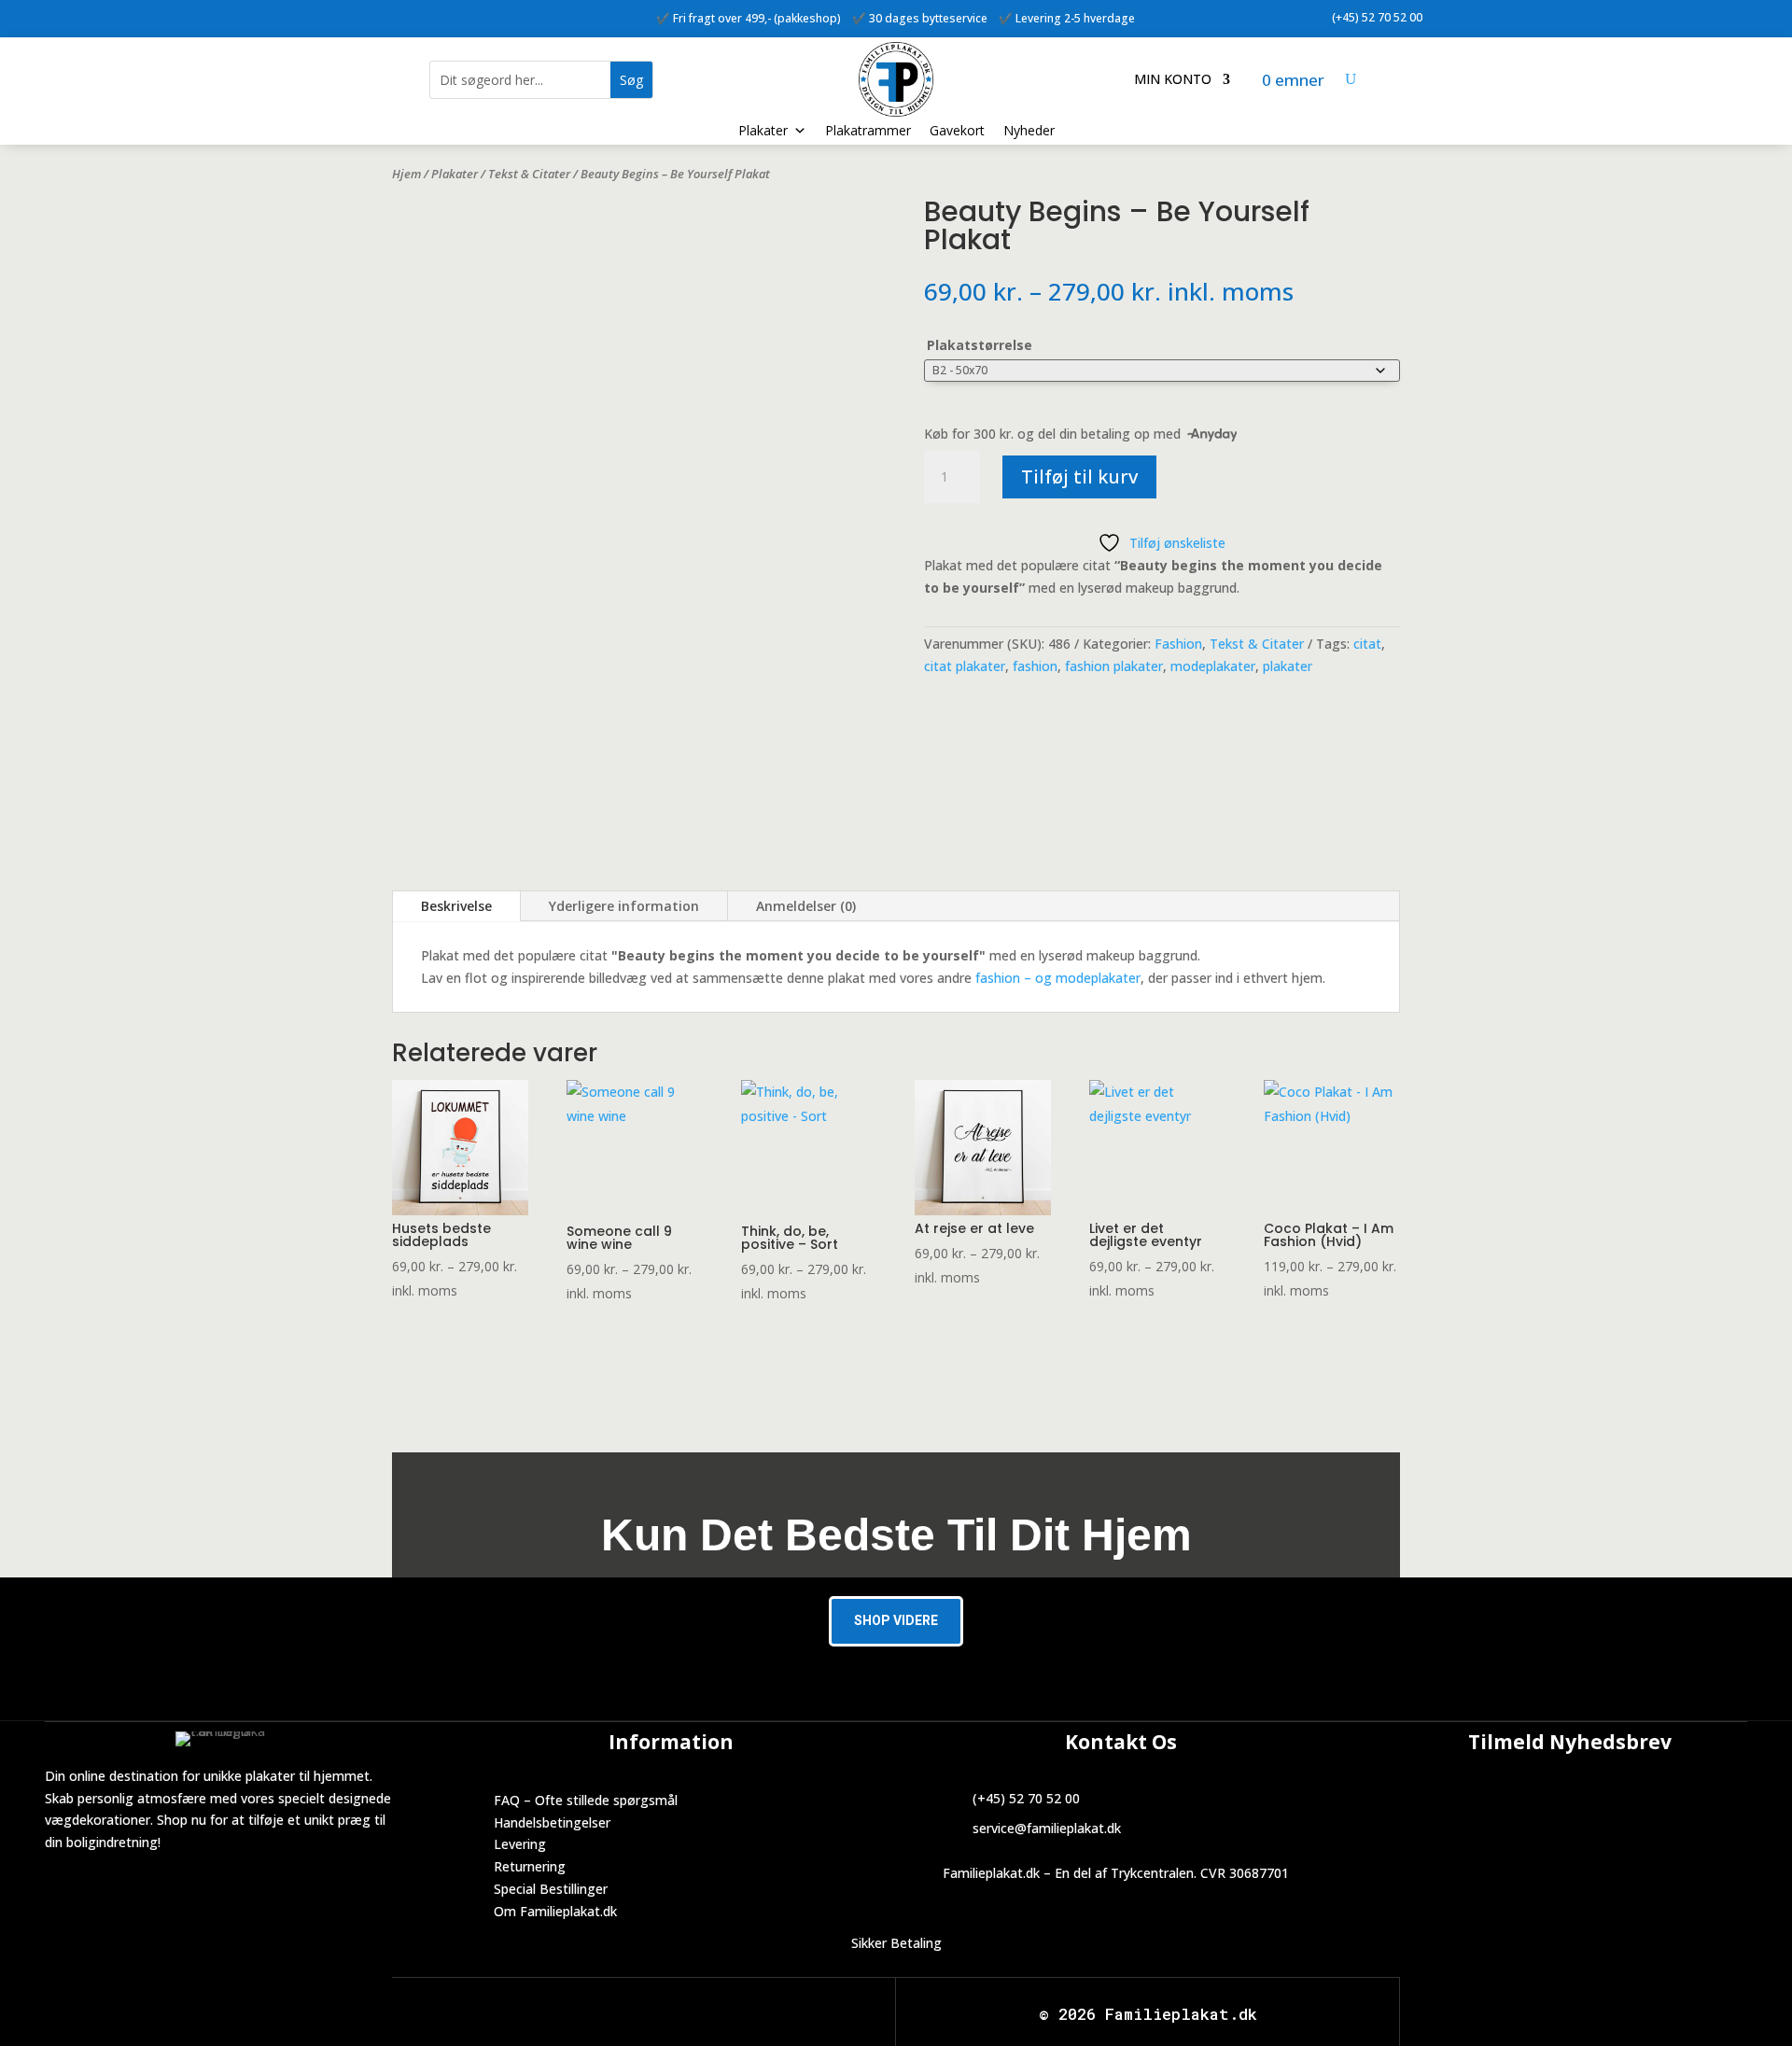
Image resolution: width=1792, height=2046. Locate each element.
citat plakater (965, 666)
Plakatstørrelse (980, 345)
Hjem (406, 174)
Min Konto (1173, 80)
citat (1367, 644)
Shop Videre (896, 1620)
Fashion (1178, 644)
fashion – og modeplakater (1058, 978)
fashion (1035, 666)
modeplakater (1213, 666)
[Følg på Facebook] (427, 15)
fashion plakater (1114, 666)
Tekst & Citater (529, 174)
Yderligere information (624, 906)
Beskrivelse (456, 906)
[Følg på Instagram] (464, 15)
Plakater (763, 130)
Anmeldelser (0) (806, 906)
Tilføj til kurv (1079, 476)
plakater (1288, 666)
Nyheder (1029, 130)
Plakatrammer (868, 130)
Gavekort (957, 130)
